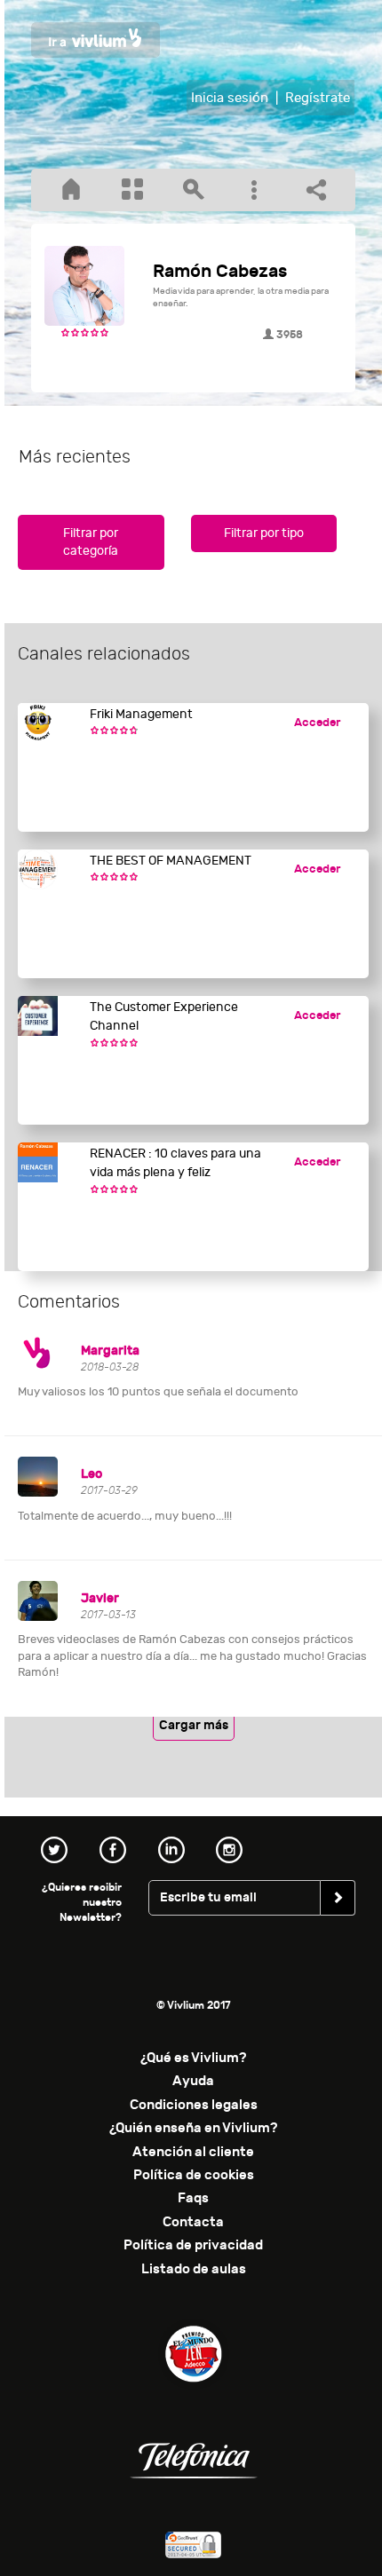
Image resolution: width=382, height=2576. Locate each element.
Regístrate (318, 98)
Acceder (317, 723)
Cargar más (194, 1725)
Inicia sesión (230, 98)
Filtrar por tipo (264, 533)
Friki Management (141, 714)
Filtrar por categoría (91, 542)
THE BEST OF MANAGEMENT (171, 861)
